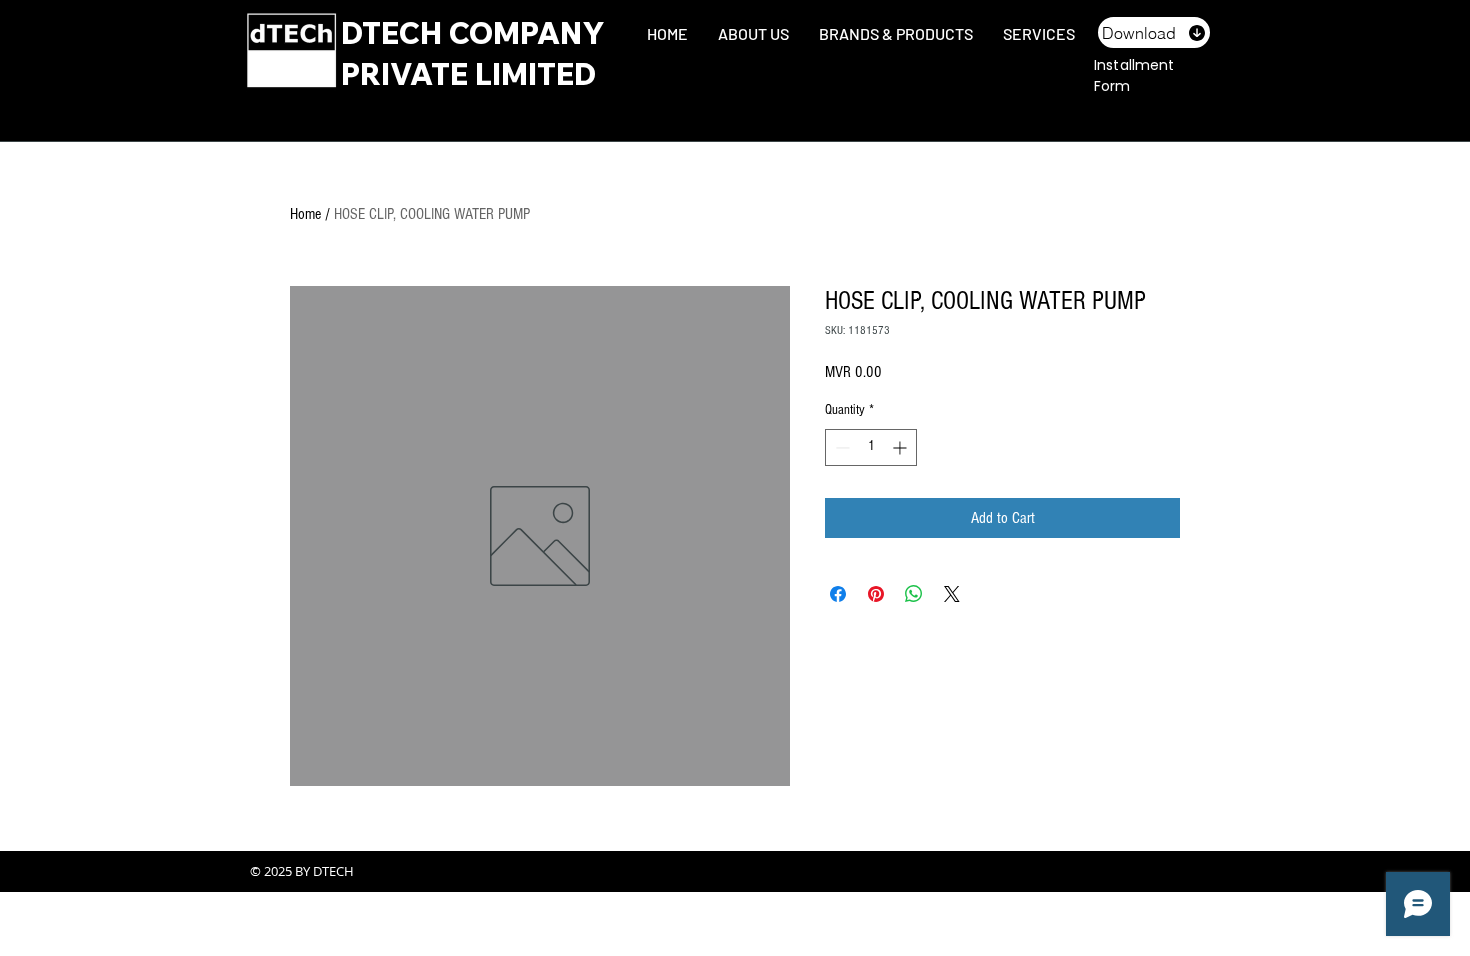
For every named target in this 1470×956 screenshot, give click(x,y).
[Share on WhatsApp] (914, 594)
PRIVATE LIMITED (468, 74)
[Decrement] (840, 447)
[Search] (1204, 58)
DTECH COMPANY (473, 33)
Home (305, 214)
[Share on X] (952, 594)
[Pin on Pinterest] (876, 594)
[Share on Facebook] (838, 594)
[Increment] (901, 447)
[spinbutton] (871, 447)
